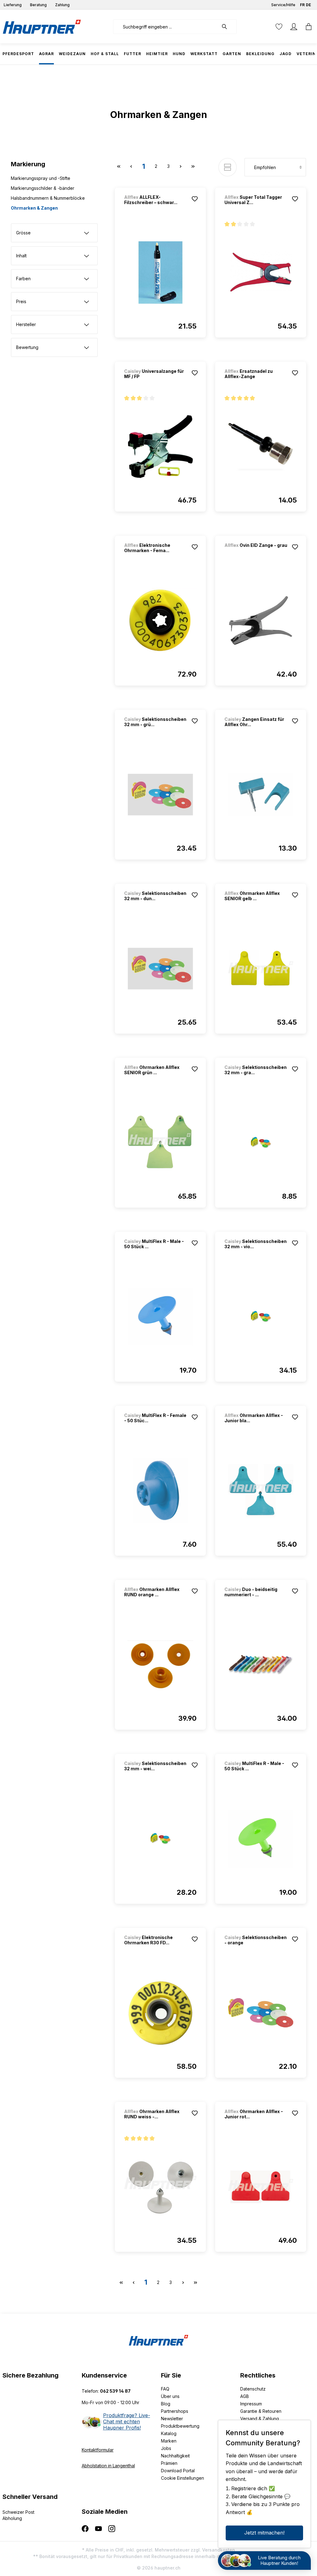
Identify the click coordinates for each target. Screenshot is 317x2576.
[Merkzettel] (279, 27)
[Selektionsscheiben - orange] (261, 2013)
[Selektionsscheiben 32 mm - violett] (261, 1317)
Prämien (169, 2463)
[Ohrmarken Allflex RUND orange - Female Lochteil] (160, 1665)
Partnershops (175, 2411)
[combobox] (166, 27)
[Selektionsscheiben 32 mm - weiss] (160, 1839)
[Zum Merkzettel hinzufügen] (195, 199)
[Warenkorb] (307, 27)
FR (302, 5)
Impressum (251, 2404)
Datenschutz (253, 2389)
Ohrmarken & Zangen (34, 208)
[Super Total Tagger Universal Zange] (261, 272)
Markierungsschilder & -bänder (43, 188)
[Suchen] (228, 27)
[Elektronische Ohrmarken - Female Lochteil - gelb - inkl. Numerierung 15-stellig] (160, 621)
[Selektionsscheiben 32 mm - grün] (160, 795)
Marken (169, 2441)
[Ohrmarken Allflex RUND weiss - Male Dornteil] (160, 2187)
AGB (245, 2396)
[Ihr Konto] (294, 27)
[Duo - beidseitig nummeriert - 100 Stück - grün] (261, 1665)
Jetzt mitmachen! (264, 2533)
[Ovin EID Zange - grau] (257, 554)
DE (308, 5)
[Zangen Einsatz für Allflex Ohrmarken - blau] (261, 795)
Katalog (169, 2433)
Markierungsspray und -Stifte (41, 178)
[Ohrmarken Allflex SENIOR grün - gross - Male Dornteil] (160, 1143)
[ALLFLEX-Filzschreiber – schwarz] (160, 272)
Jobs (166, 2448)
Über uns (170, 2396)
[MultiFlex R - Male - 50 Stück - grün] (261, 1839)
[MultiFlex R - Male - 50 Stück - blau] (160, 1317)
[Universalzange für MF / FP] (160, 447)
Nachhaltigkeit (175, 2456)
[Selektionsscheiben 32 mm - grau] (261, 1143)
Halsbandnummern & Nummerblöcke (48, 198)
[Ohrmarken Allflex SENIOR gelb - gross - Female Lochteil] (261, 969)
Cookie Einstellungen (182, 2478)
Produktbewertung (180, 2426)
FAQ (165, 2389)
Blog (166, 2404)
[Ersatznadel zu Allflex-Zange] (261, 447)
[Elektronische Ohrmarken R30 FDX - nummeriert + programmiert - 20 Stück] (160, 2013)
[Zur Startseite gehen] (42, 27)
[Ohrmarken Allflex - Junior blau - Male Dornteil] (261, 1491)
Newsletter (172, 2419)
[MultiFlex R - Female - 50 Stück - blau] (160, 1491)
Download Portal (178, 2471)
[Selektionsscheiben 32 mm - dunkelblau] (160, 969)
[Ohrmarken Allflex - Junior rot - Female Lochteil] (261, 2187)
